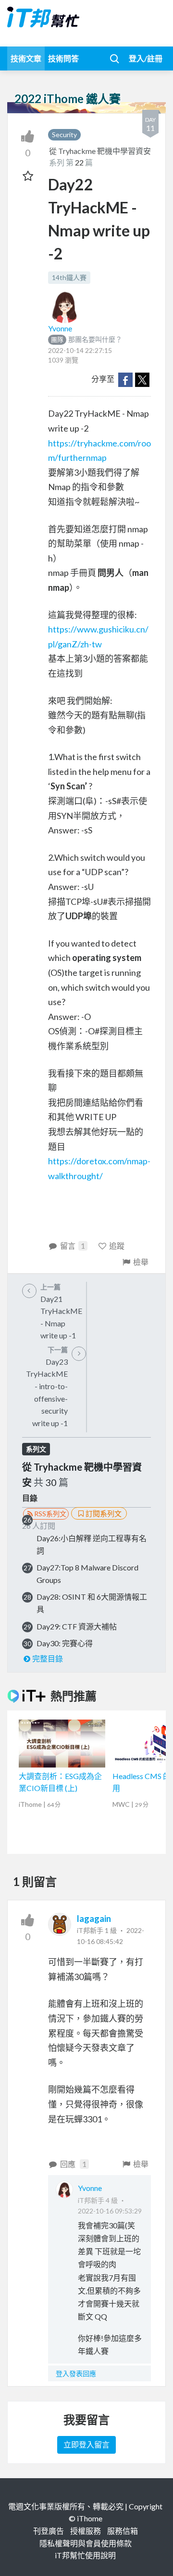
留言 (73, 1246)
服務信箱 (123, 2531)
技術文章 (26, 58)
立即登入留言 (86, 2444)
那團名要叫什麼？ (86, 339)
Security (64, 135)
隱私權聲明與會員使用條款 (86, 2543)
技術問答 (63, 58)
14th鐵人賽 (69, 277)
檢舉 (141, 1262)
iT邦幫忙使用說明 (85, 2555)
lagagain (94, 1919)
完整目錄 (48, 1658)
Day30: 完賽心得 (65, 1643)
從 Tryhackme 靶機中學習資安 (100, 151)
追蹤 (117, 1246)
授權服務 (86, 2531)
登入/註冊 (146, 58)
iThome (90, 2518)
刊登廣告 (49, 2531)
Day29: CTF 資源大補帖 (77, 1626)
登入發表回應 (76, 2373)
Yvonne (60, 328)
